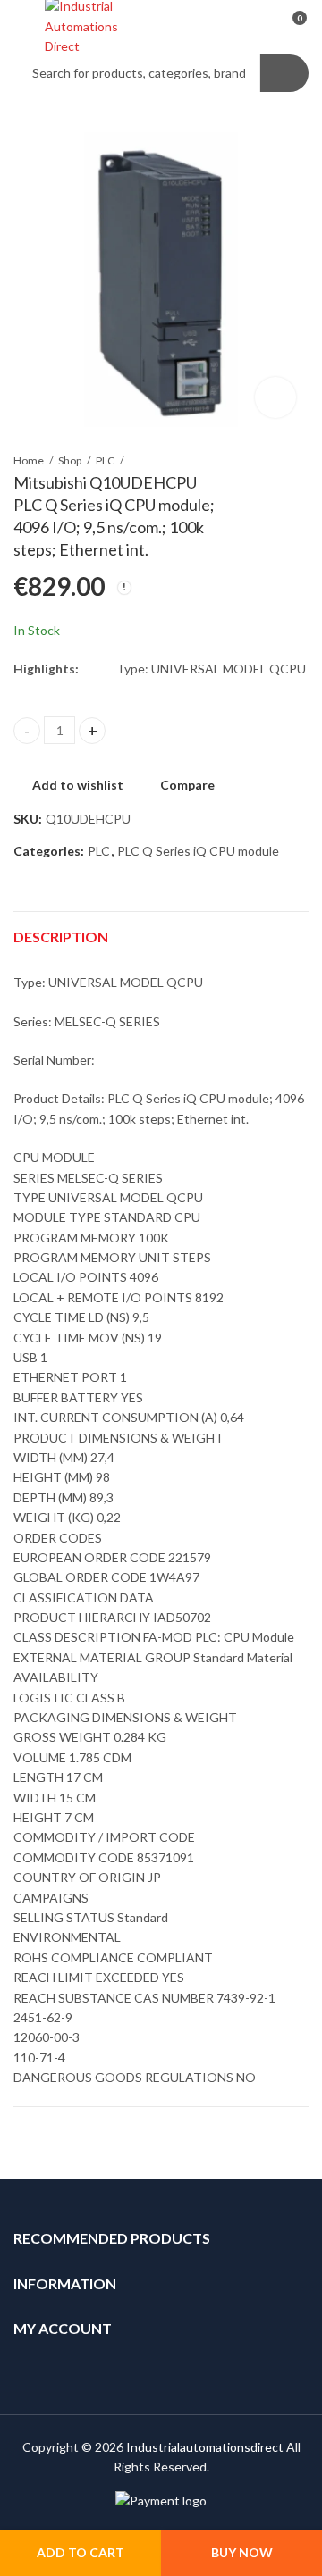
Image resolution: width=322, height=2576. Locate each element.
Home (29, 460)
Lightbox (275, 397)
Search (284, 73)
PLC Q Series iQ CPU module (198, 851)
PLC (105, 460)
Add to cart (80, 2552)
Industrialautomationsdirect (205, 2447)
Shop (70, 460)
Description (61, 937)
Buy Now (242, 2552)
